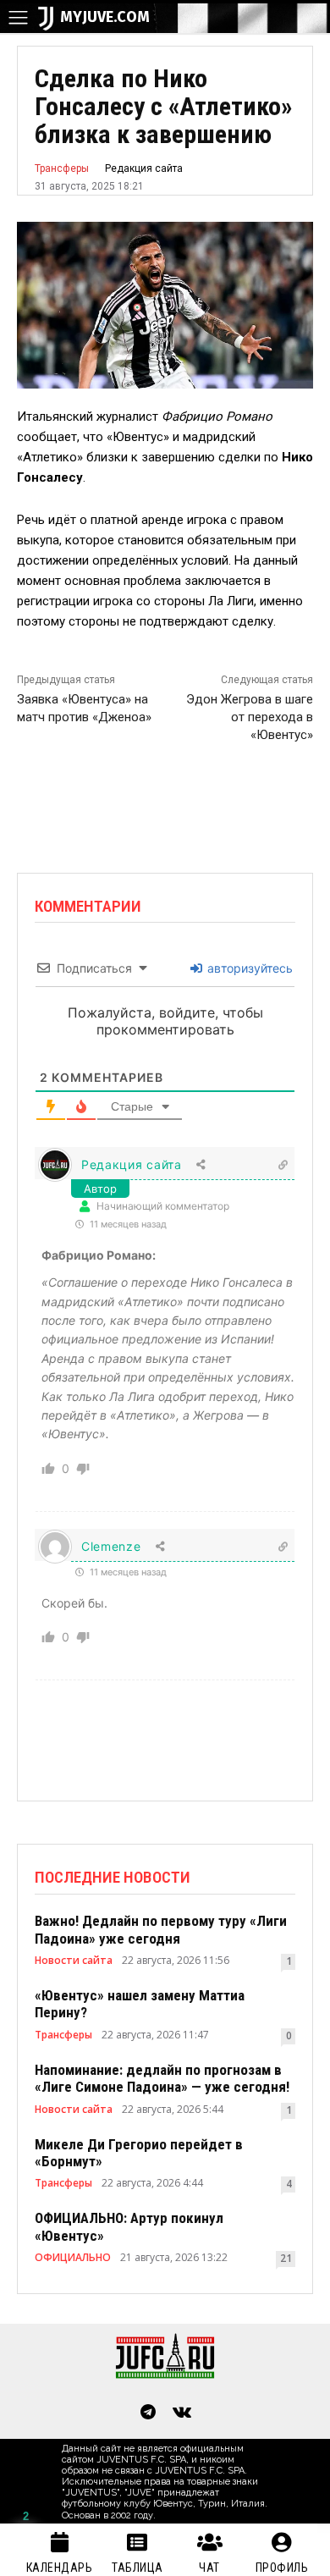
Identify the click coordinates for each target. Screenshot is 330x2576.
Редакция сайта (144, 168)
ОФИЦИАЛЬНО (73, 2258)
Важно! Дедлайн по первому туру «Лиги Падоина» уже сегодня (161, 1929)
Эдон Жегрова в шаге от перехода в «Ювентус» (250, 717)
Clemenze (111, 1546)
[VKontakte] (182, 2413)
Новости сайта (74, 1961)
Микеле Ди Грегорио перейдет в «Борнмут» (139, 2153)
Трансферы (62, 168)
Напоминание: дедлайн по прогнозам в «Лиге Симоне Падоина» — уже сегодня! (162, 2078)
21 (286, 2258)
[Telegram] (148, 2413)
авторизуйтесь (248, 968)
